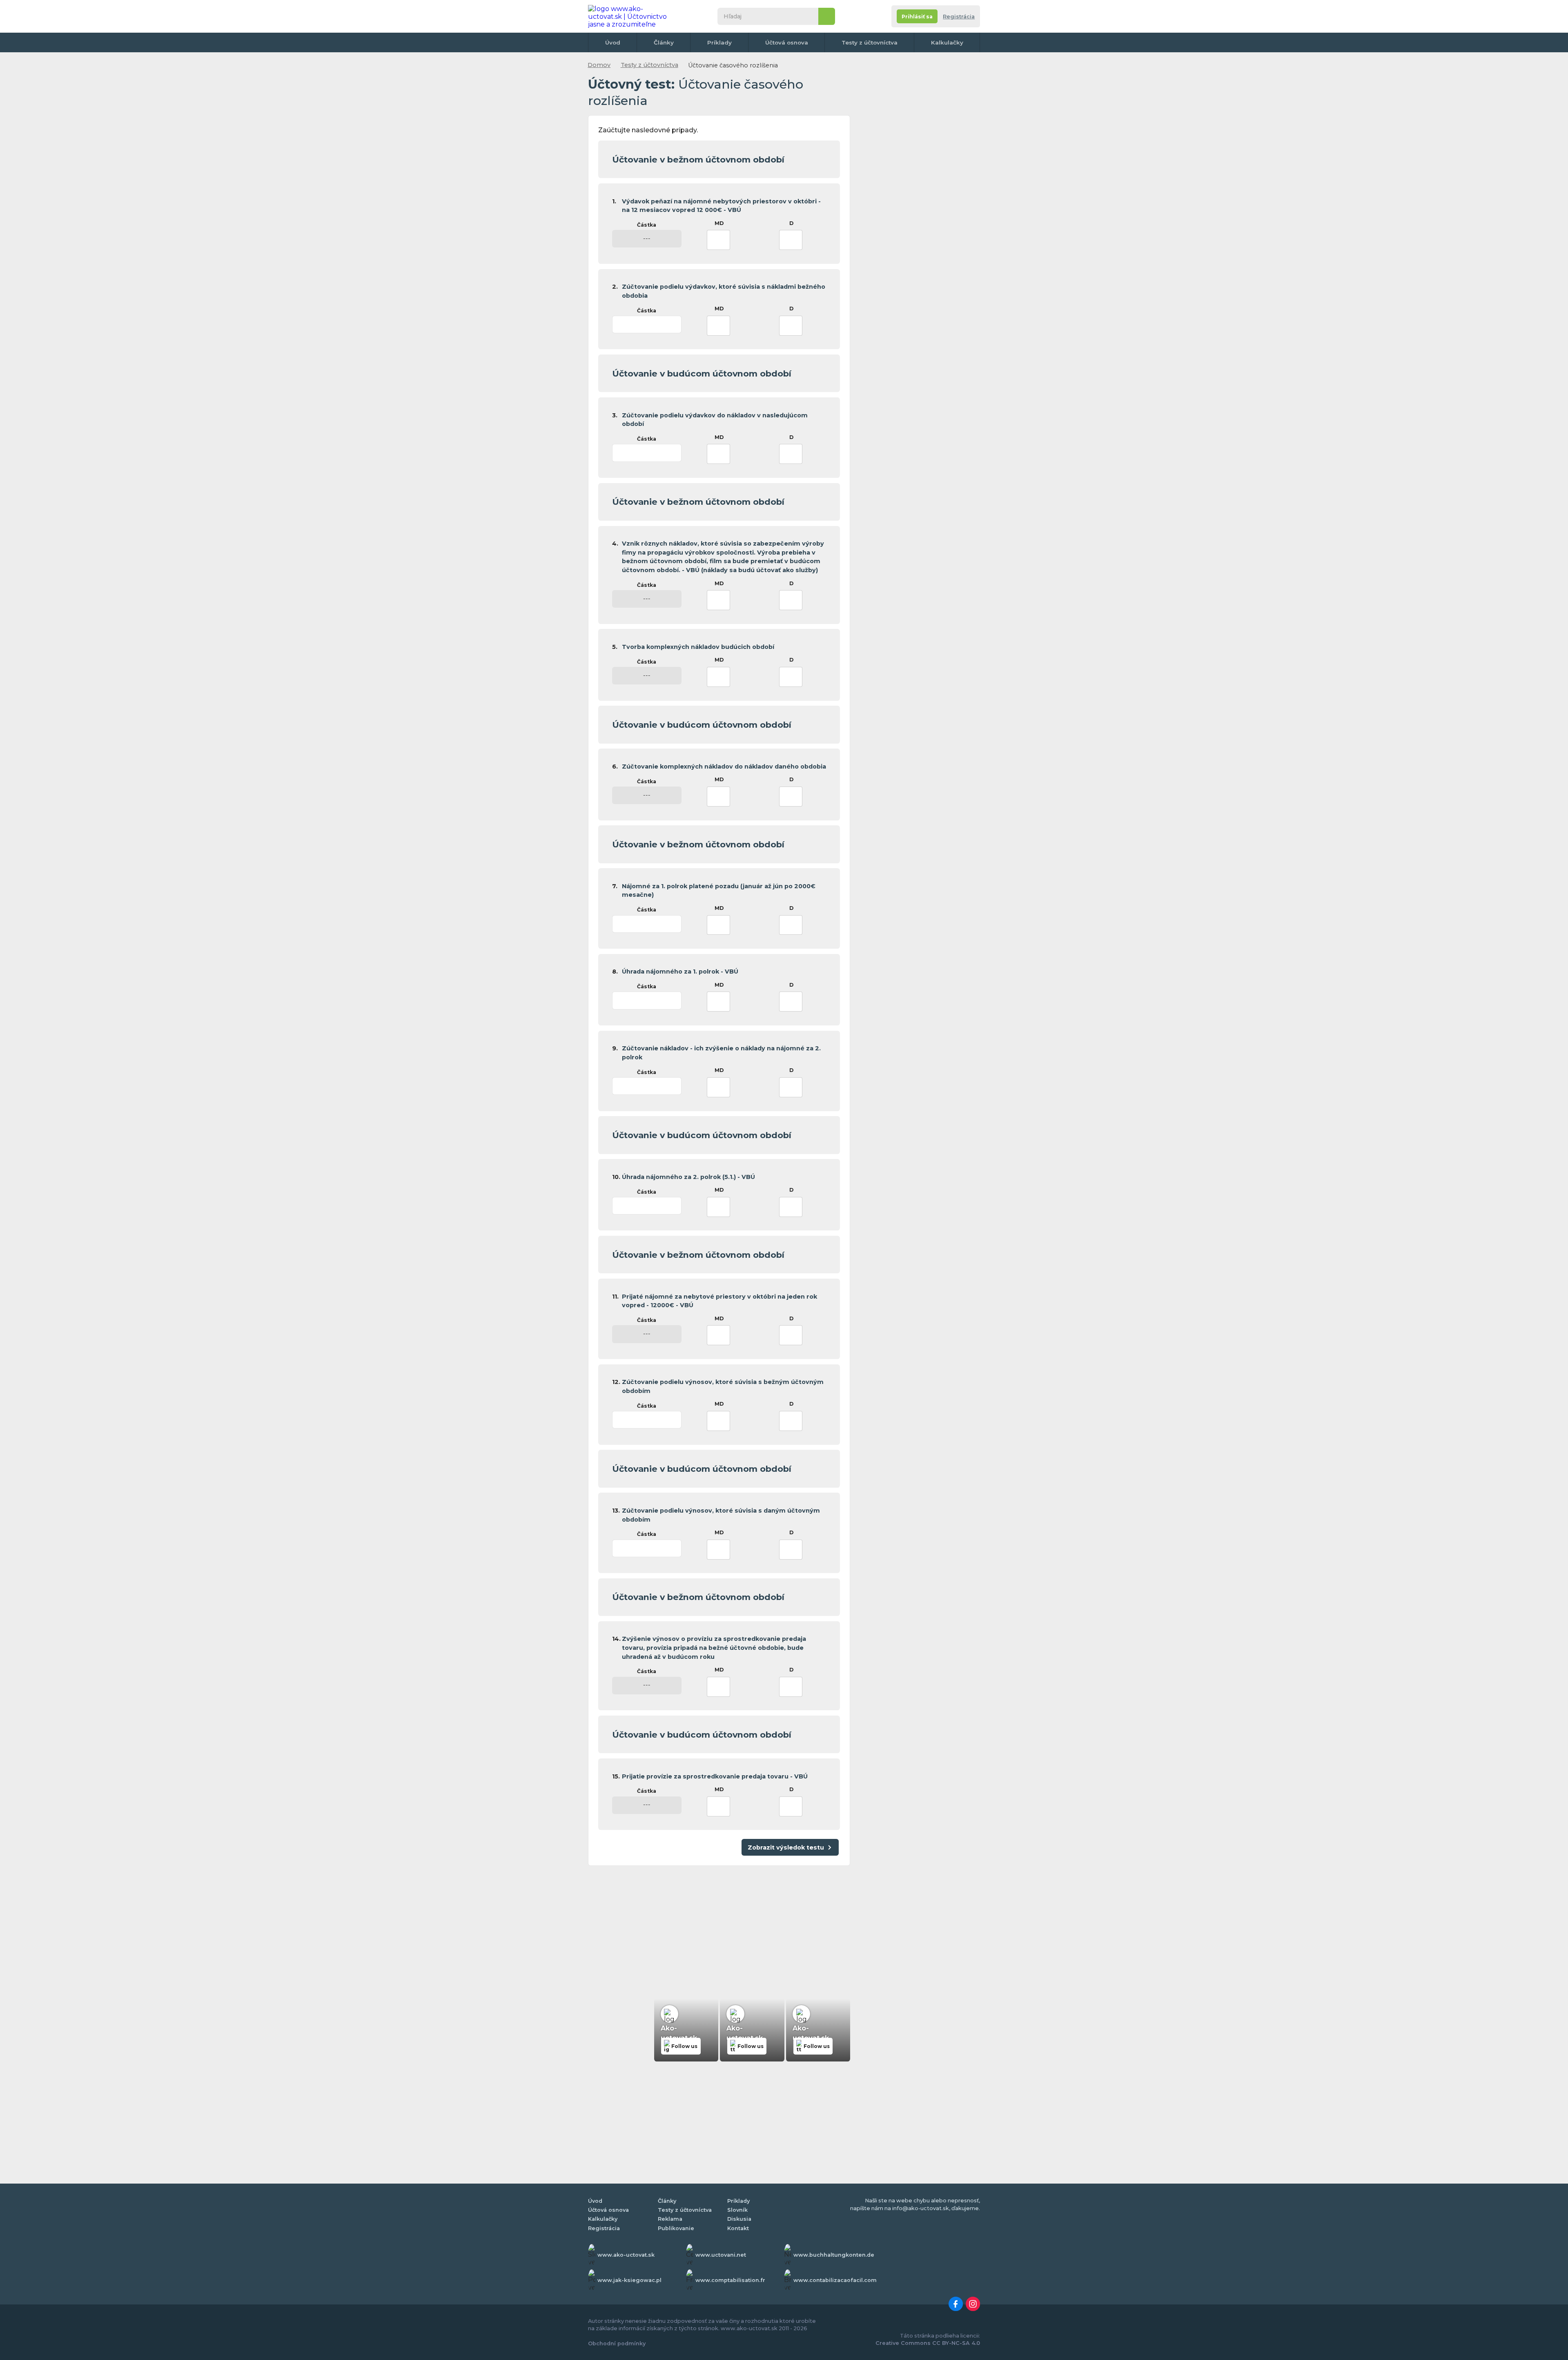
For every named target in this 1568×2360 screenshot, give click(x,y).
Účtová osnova (787, 42)
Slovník (737, 2210)
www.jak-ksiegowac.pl (629, 2280)
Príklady (719, 42)
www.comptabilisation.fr (730, 2280)
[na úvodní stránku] (630, 16)
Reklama (670, 2219)
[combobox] (719, 240)
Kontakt (738, 2228)
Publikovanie (676, 2228)
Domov (599, 65)
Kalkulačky (947, 42)
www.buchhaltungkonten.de (834, 2255)
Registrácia (959, 17)
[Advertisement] (719, 1932)
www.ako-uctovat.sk (626, 2255)
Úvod (613, 42)
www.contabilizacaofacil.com (835, 2280)
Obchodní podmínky (617, 2343)
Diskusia (739, 2219)
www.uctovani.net (721, 2255)
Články (664, 42)
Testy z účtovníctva (870, 42)
